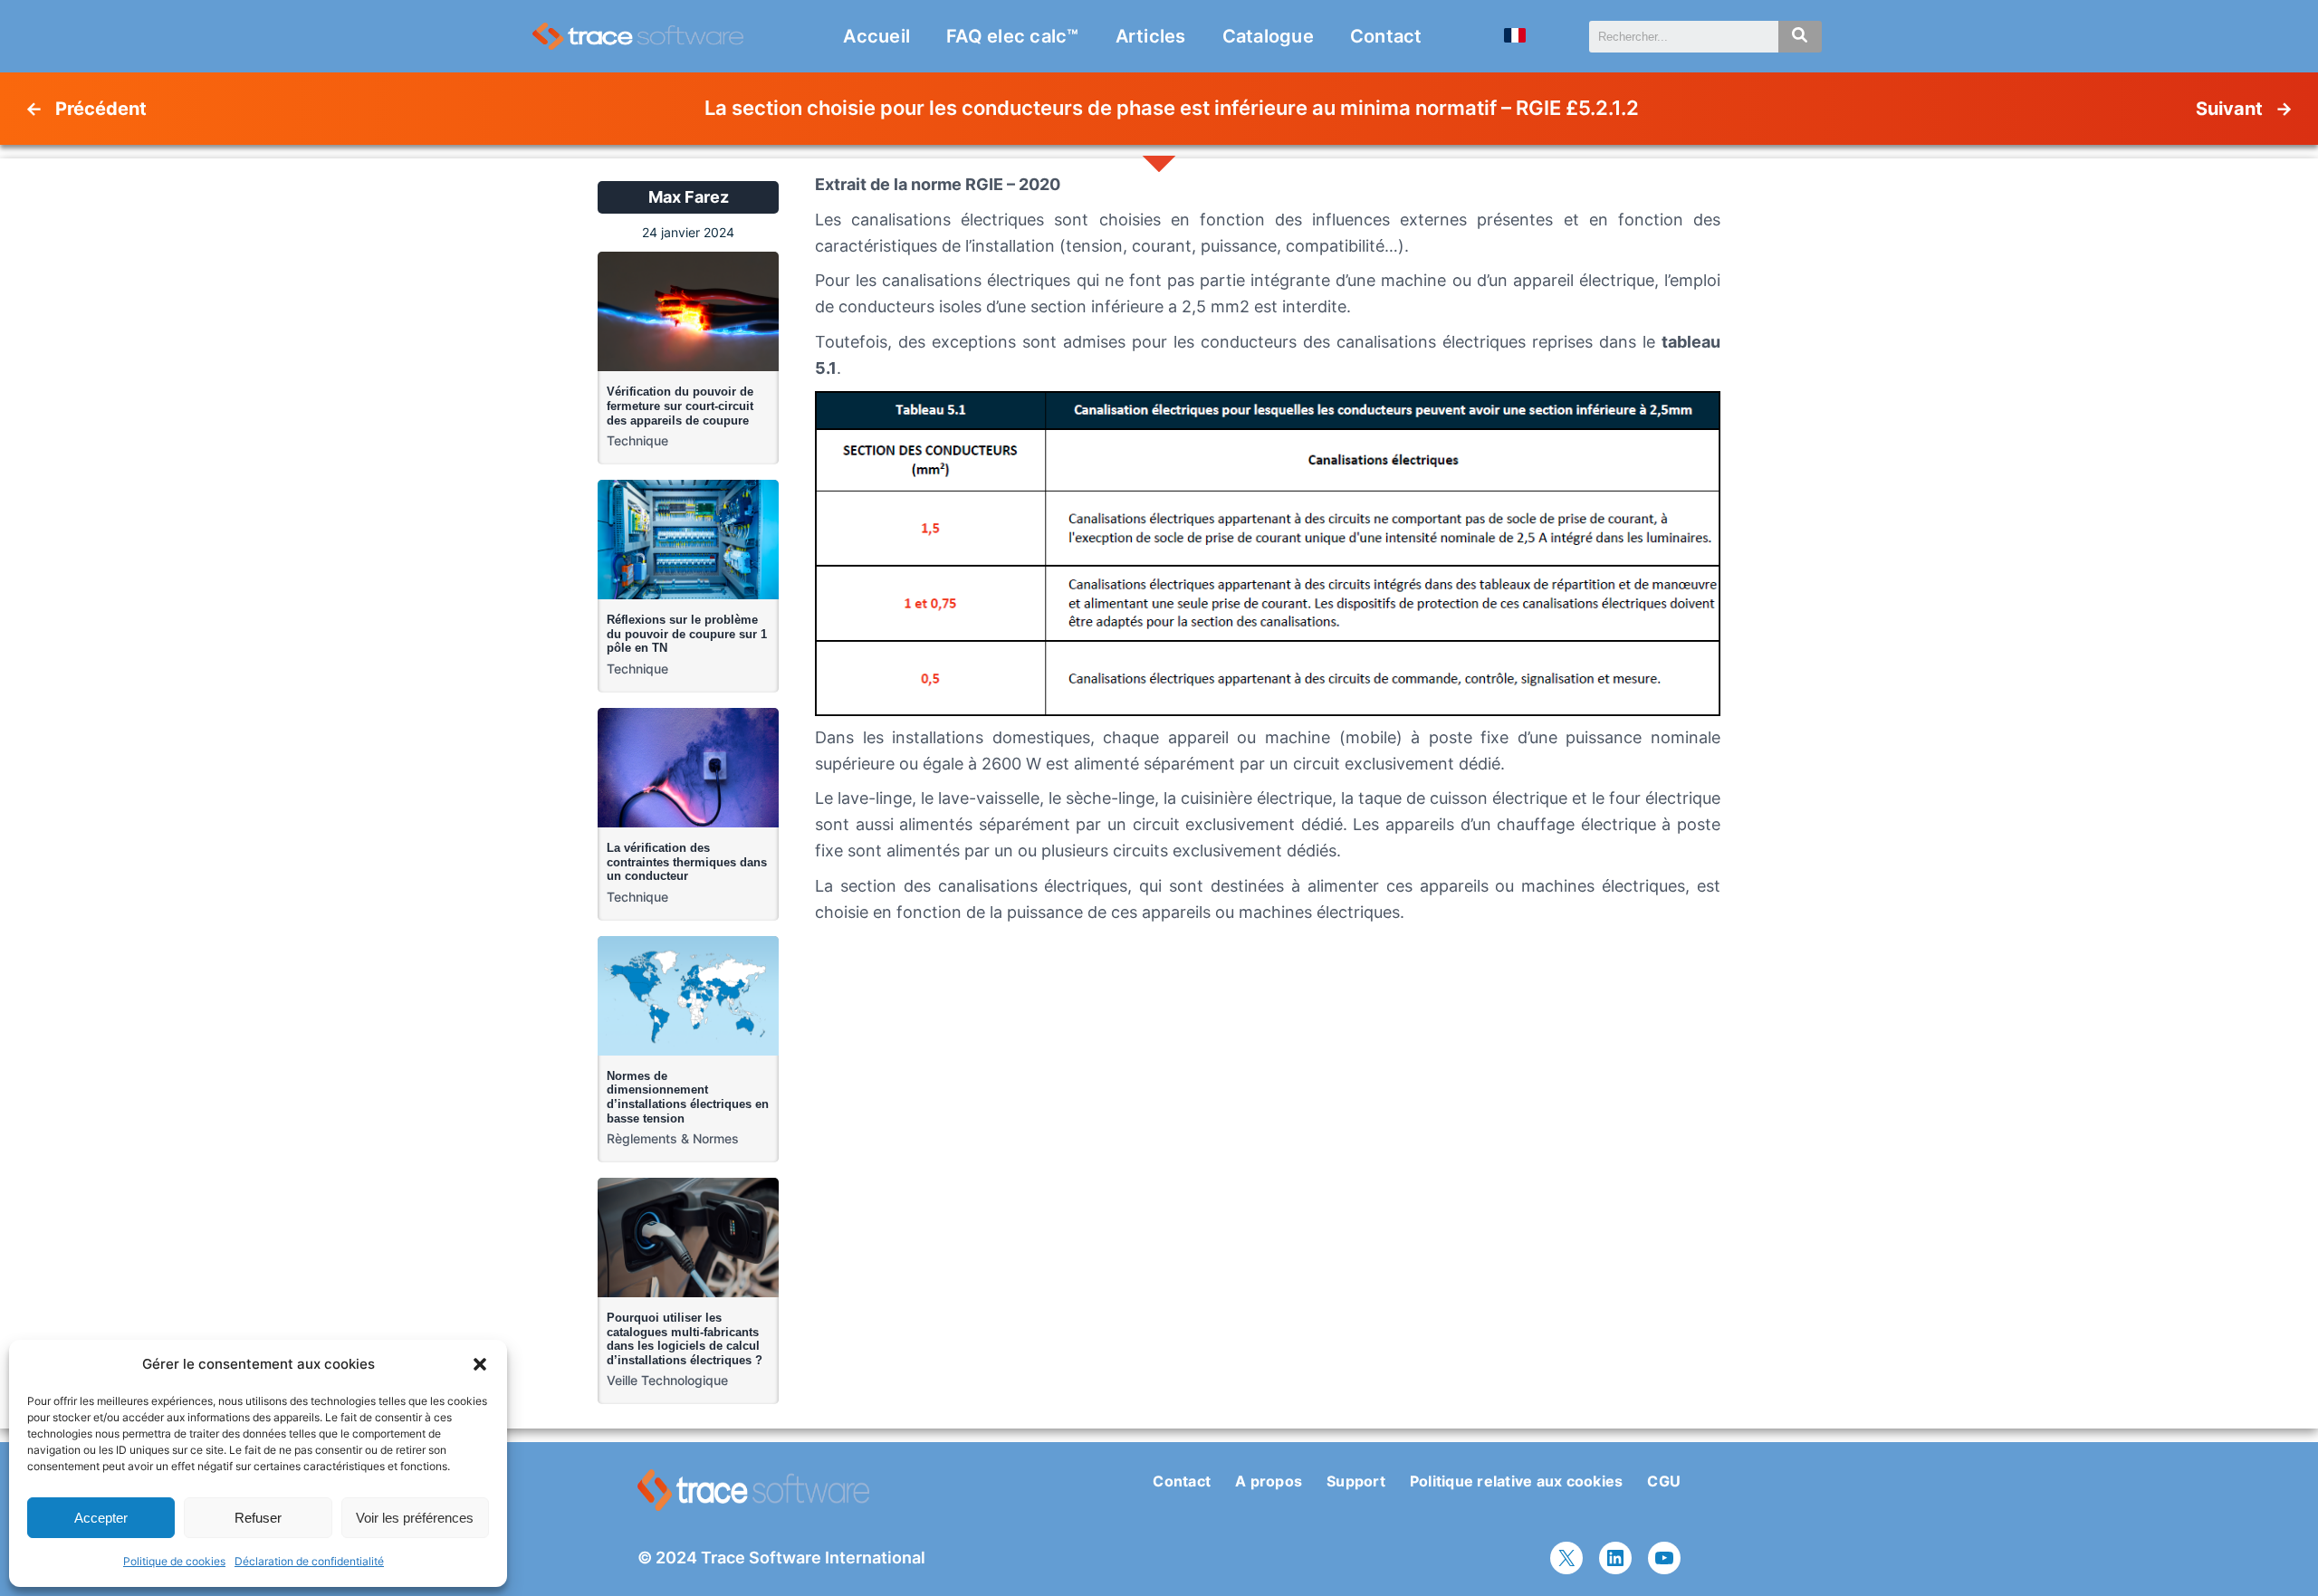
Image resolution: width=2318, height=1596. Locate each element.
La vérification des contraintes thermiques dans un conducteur (687, 862)
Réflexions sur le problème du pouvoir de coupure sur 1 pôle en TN (687, 634)
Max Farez (689, 197)
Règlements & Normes (673, 1138)
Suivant (2229, 109)
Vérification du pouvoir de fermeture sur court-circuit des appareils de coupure (680, 406)
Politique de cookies (174, 1561)
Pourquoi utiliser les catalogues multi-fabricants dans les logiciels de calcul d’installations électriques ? (685, 1339)
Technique (637, 440)
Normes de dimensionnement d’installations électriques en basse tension (688, 1097)
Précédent (101, 109)
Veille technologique (667, 1380)
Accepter (101, 1518)
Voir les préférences (415, 1518)
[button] (480, 1364)
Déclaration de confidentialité (309, 1561)
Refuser (258, 1518)
